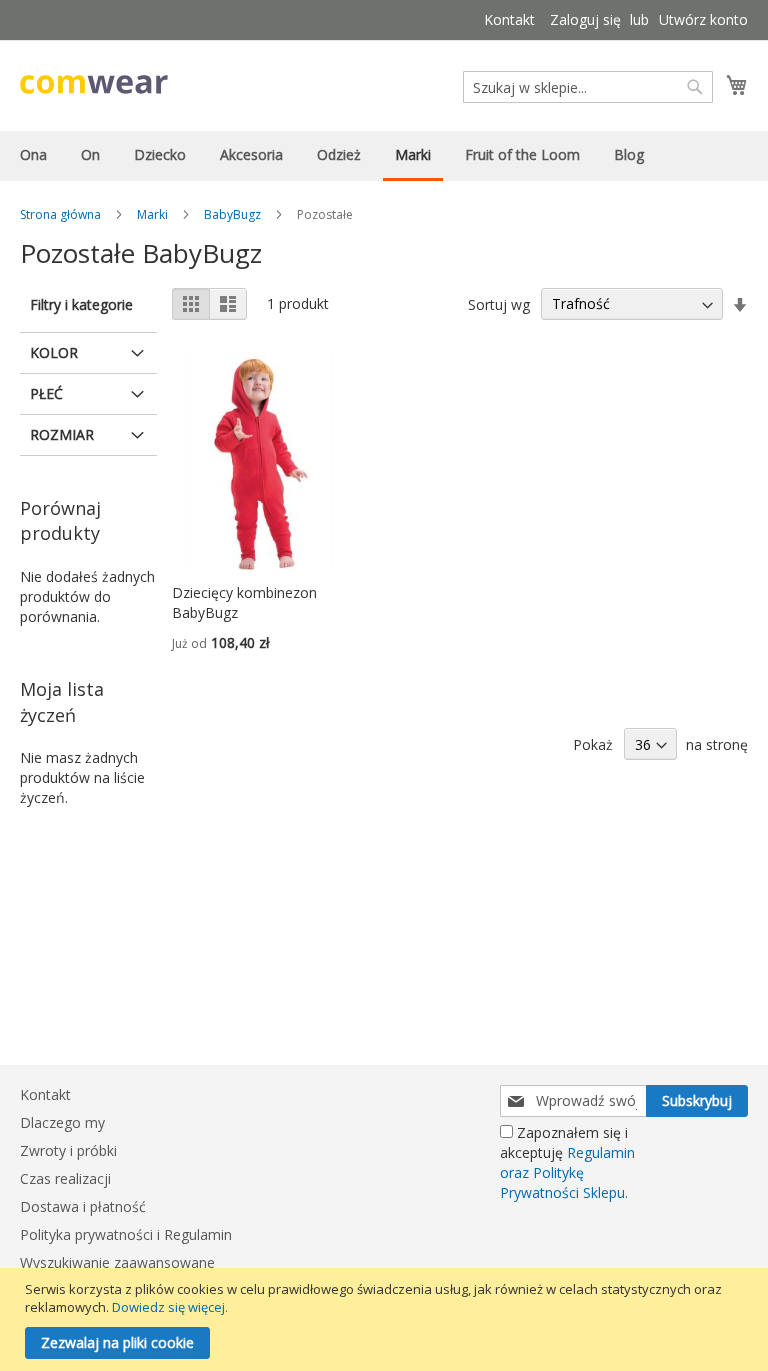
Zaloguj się (585, 19)
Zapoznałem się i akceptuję (567, 1162)
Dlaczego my (62, 1122)
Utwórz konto (703, 19)
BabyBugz (232, 214)
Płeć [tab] (46, 393)
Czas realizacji (65, 1178)
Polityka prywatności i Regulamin (126, 1234)
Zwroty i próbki (68, 1150)
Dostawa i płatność (83, 1206)
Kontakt (509, 19)
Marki (152, 214)
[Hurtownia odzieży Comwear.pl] (94, 84)
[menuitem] (33, 154)
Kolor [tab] (54, 352)
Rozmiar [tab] (62, 434)
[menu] (384, 156)
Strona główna (60, 214)
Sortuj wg (499, 303)
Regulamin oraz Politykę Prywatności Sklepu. (567, 1172)
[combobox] (588, 87)
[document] (386, 1319)
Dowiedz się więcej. (170, 1307)
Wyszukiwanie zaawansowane (117, 1262)
